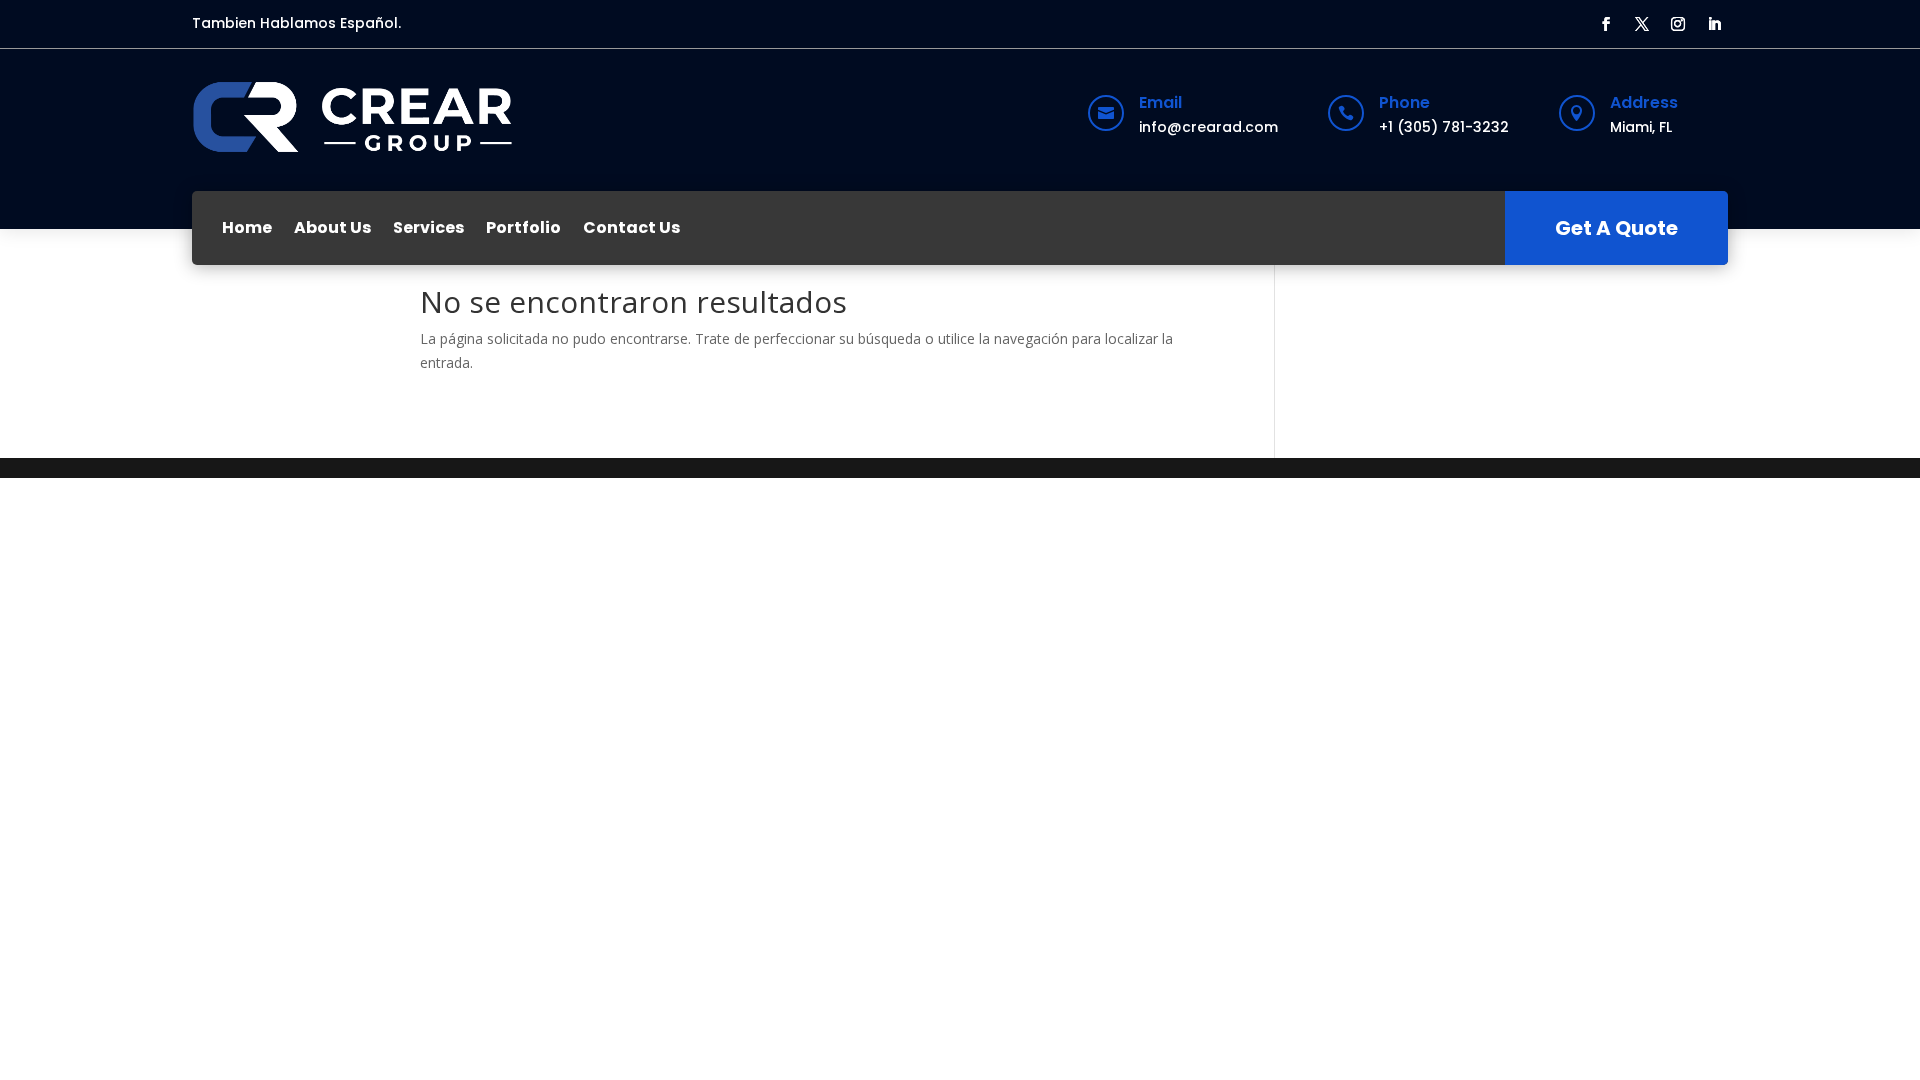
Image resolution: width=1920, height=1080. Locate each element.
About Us (332, 227)
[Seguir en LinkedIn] (1714, 24)
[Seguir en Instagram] (1678, 24)
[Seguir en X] (1642, 24)
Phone (1404, 102)
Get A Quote (1616, 228)
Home (247, 227)
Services (428, 227)
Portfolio (523, 227)
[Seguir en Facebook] (1606, 24)
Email (1160, 102)
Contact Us (631, 227)
